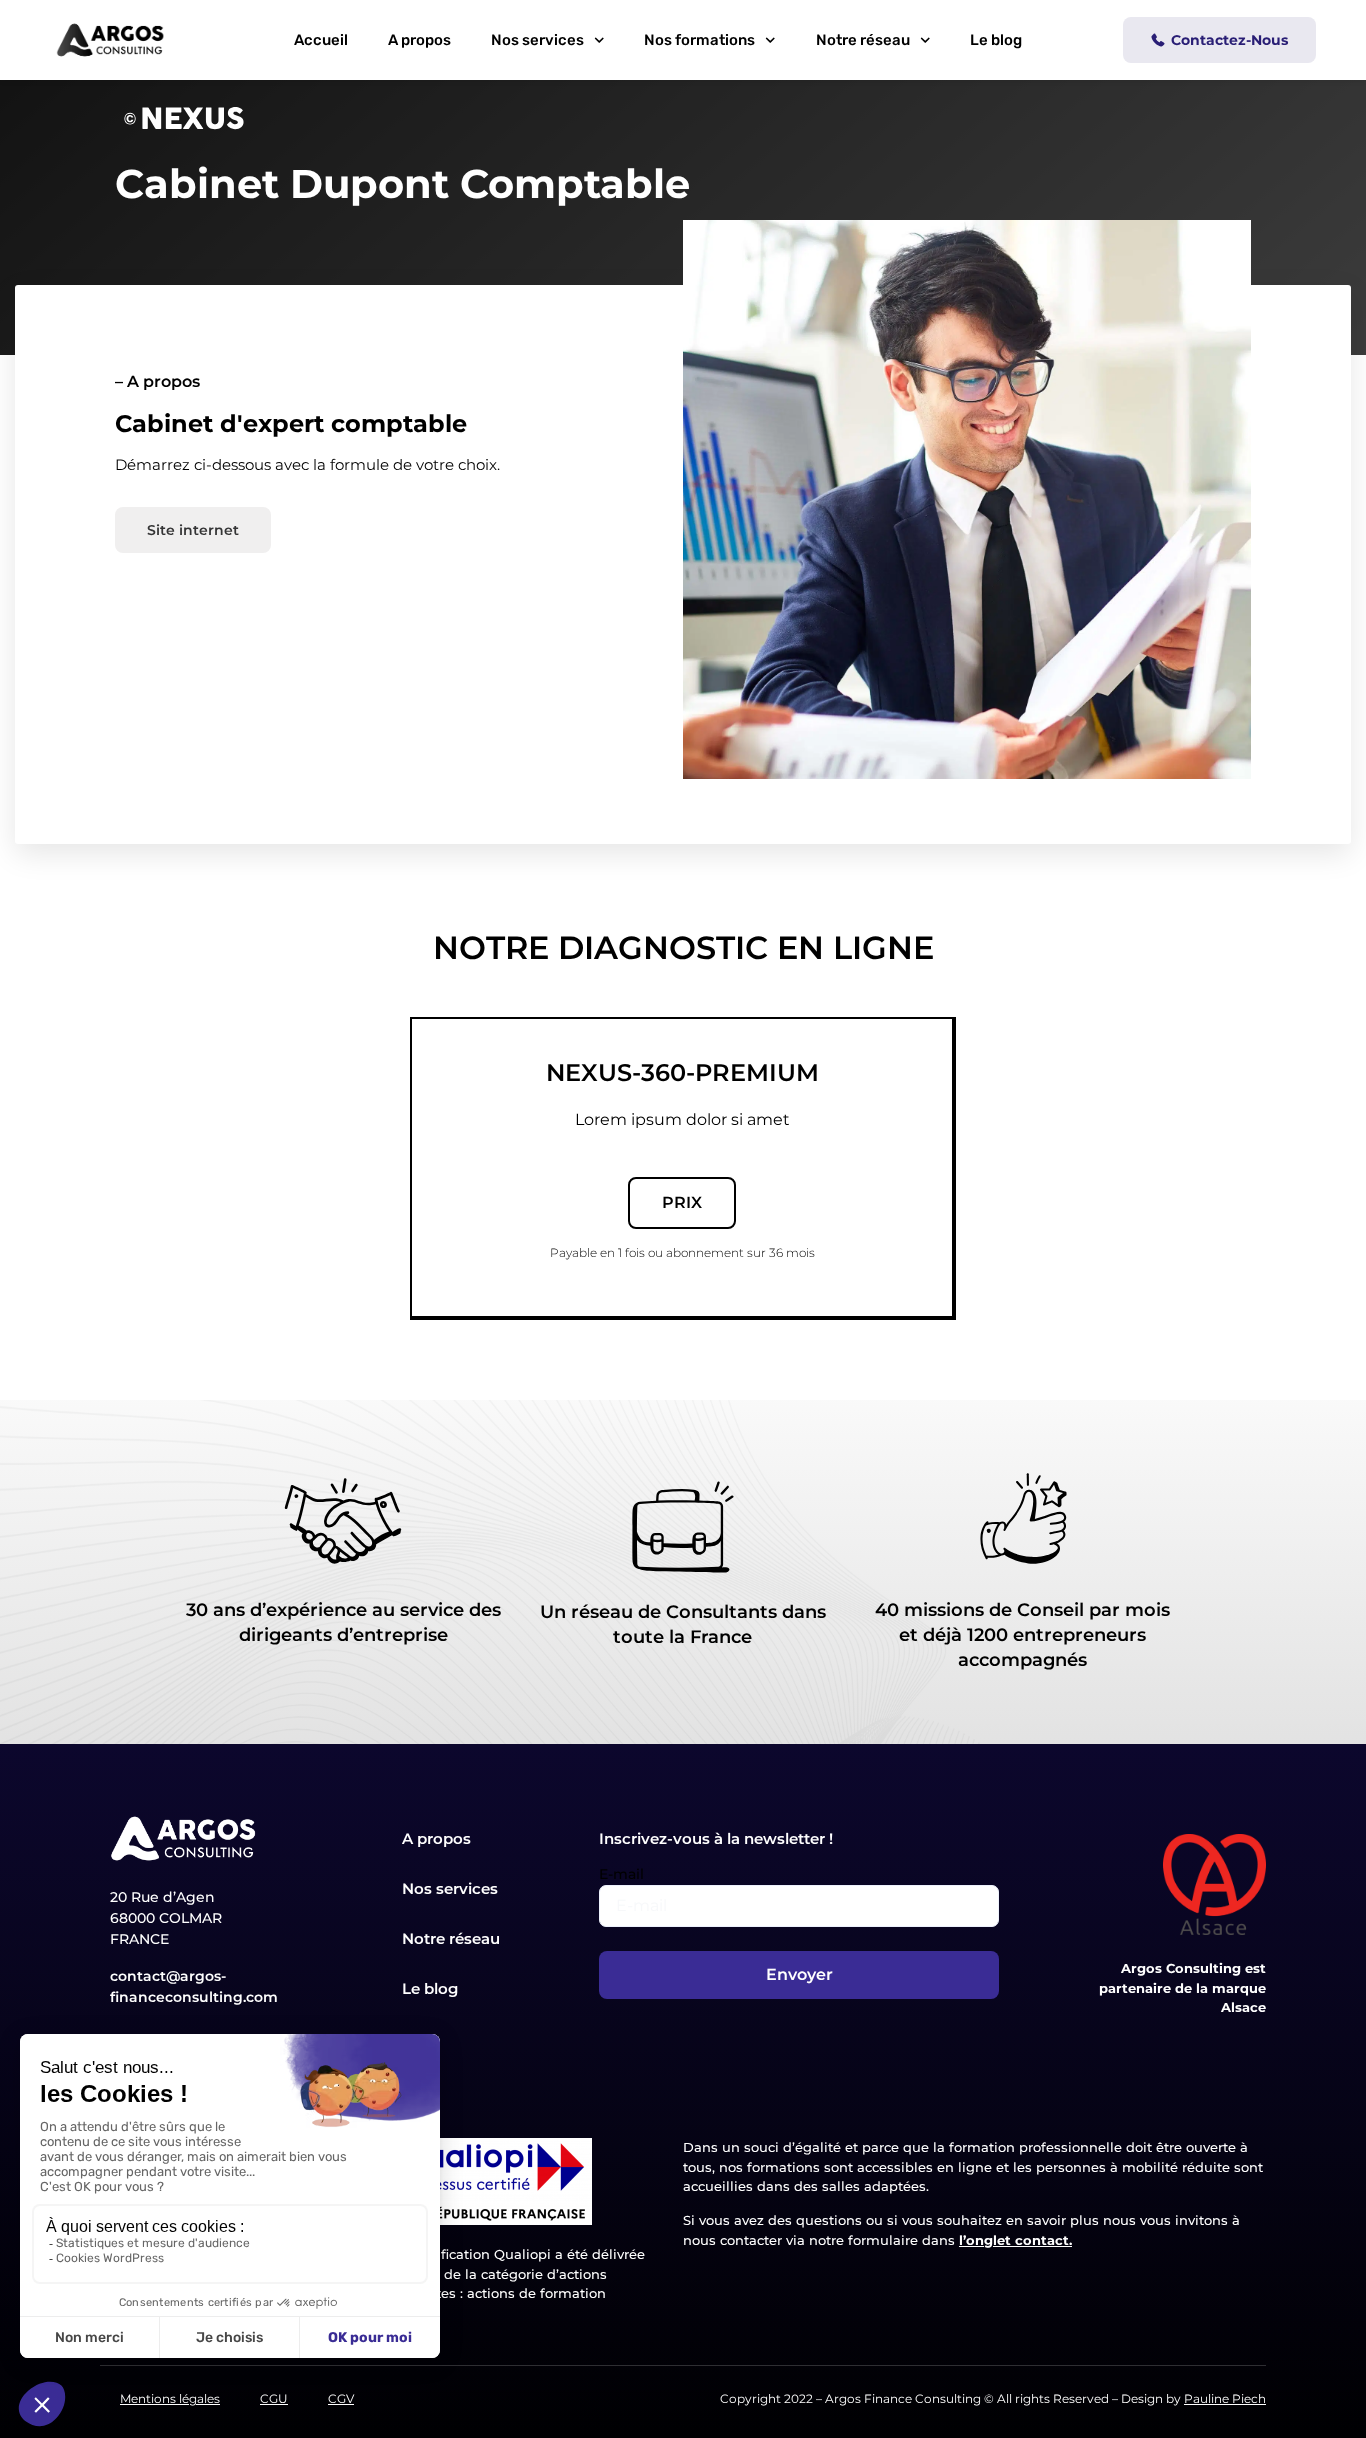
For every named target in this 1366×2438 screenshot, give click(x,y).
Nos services (537, 40)
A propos (419, 40)
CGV (341, 2398)
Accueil (321, 40)
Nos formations (699, 40)
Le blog (996, 40)
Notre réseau (863, 40)
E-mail (621, 1874)
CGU (274, 2398)
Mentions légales (170, 2398)
